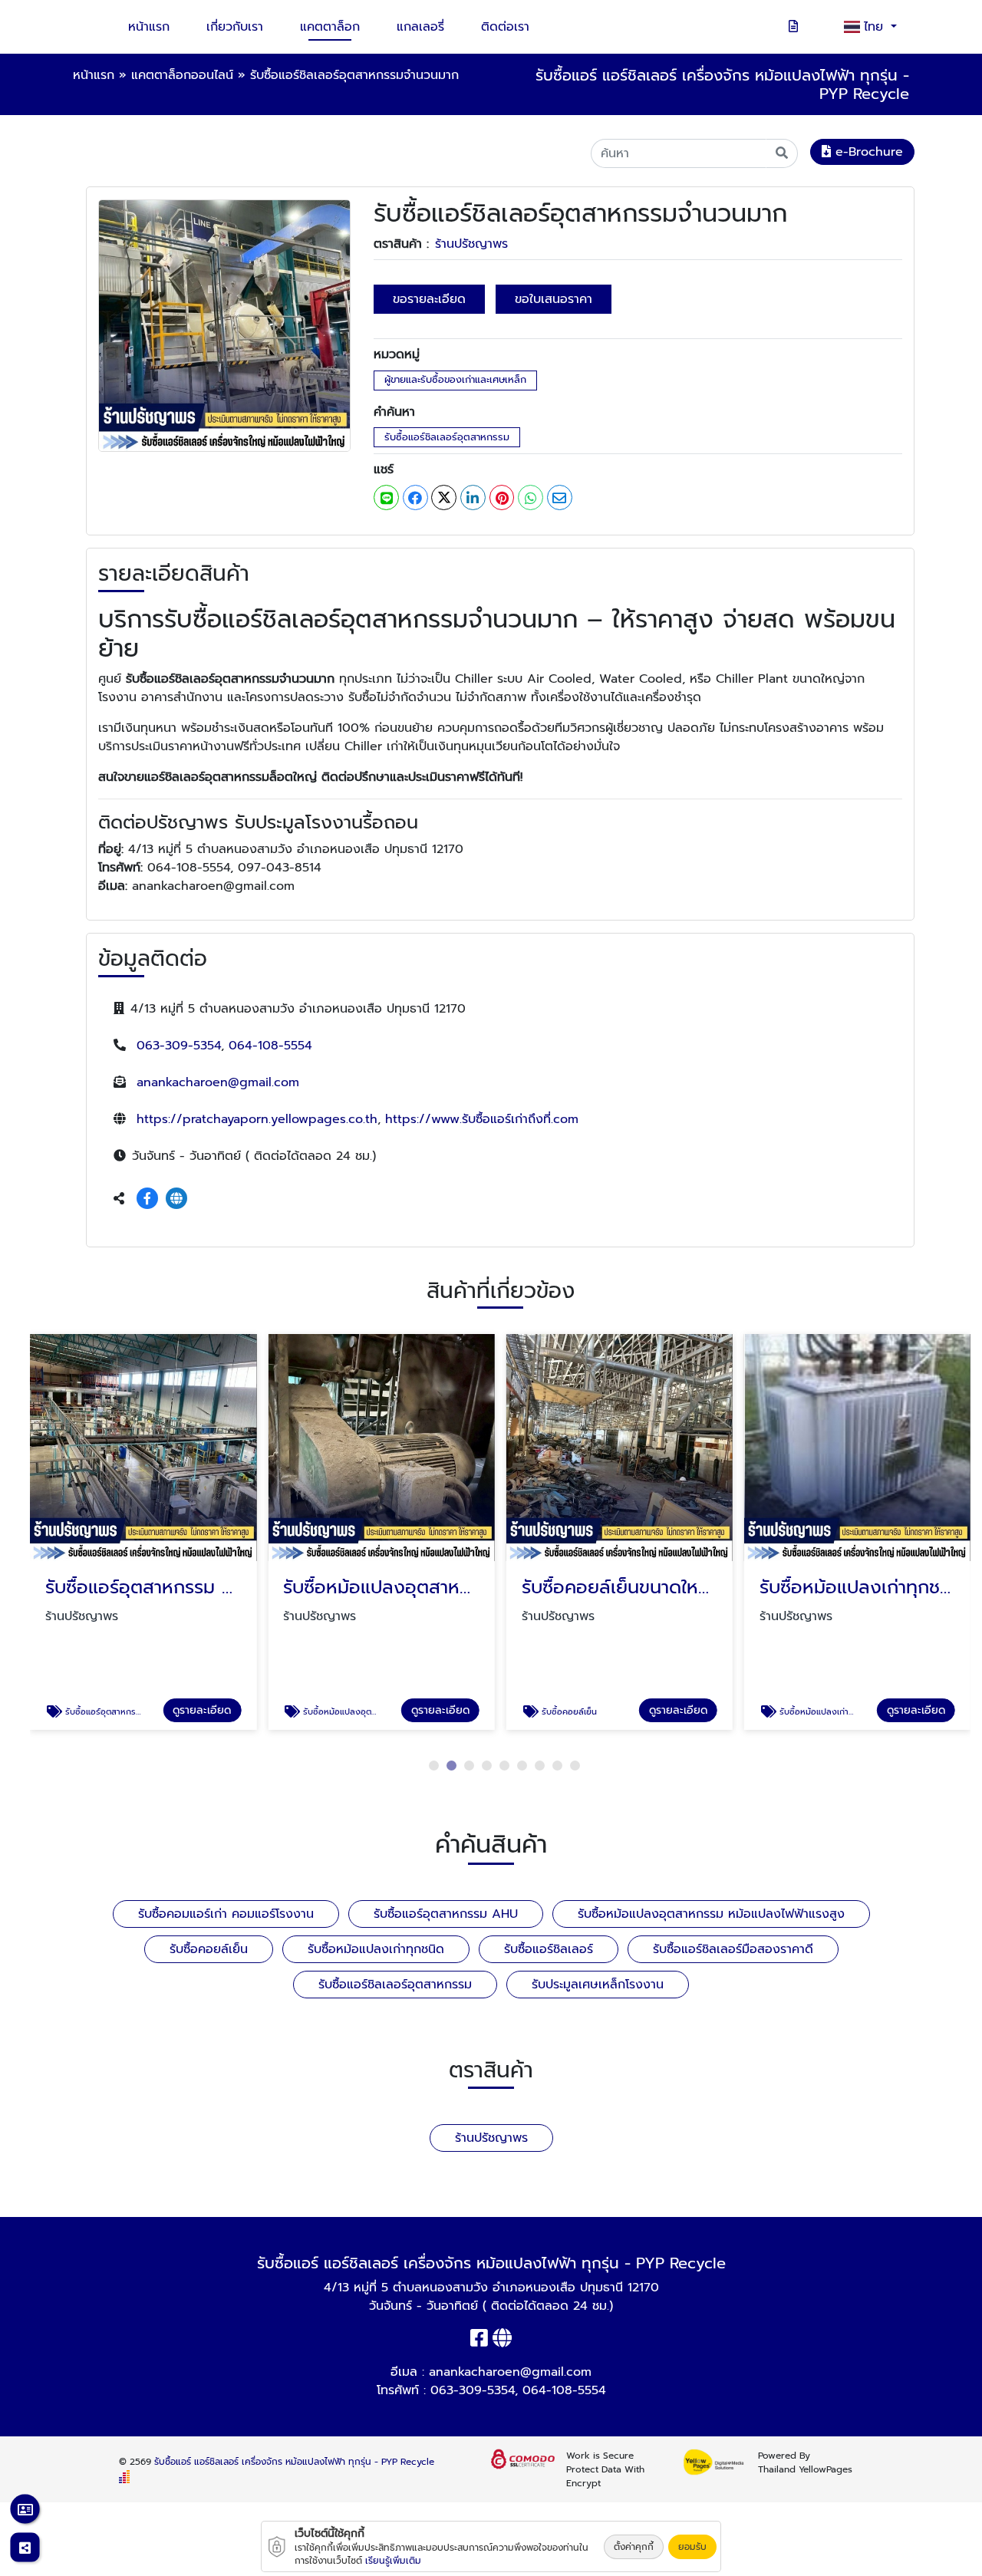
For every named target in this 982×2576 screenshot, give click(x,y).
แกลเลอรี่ (420, 27)
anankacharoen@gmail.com (218, 1082)
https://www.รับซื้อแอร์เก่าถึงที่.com (482, 1119)
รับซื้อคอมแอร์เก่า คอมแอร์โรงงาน (226, 1914)
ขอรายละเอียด (429, 299)
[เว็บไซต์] (176, 1199)
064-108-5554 (270, 1046)
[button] (434, 1766)
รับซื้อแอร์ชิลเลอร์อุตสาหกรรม (447, 437)
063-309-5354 (179, 1046)
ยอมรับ (692, 2547)
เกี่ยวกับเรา (235, 27)
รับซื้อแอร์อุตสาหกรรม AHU (446, 1914)
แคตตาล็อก (330, 27)
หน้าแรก (149, 27)
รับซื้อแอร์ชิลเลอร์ (549, 1949)
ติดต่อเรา (505, 27)
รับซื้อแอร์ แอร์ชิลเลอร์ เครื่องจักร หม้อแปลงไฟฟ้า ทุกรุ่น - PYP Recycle (294, 2462)
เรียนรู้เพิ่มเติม (393, 2561)
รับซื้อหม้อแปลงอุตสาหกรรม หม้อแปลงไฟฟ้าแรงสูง (711, 1914)
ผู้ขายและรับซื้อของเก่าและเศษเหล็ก (455, 379)
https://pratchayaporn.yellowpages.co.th (257, 1119)
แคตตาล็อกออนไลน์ (182, 75)
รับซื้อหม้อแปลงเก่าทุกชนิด (376, 1949)
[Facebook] (147, 1199)
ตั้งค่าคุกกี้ (634, 2547)
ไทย (876, 27)
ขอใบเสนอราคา (554, 299)
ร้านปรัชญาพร (471, 244)
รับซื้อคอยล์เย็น (209, 1949)
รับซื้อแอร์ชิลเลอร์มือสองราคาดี (733, 1949)
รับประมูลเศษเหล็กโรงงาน (598, 1985)
